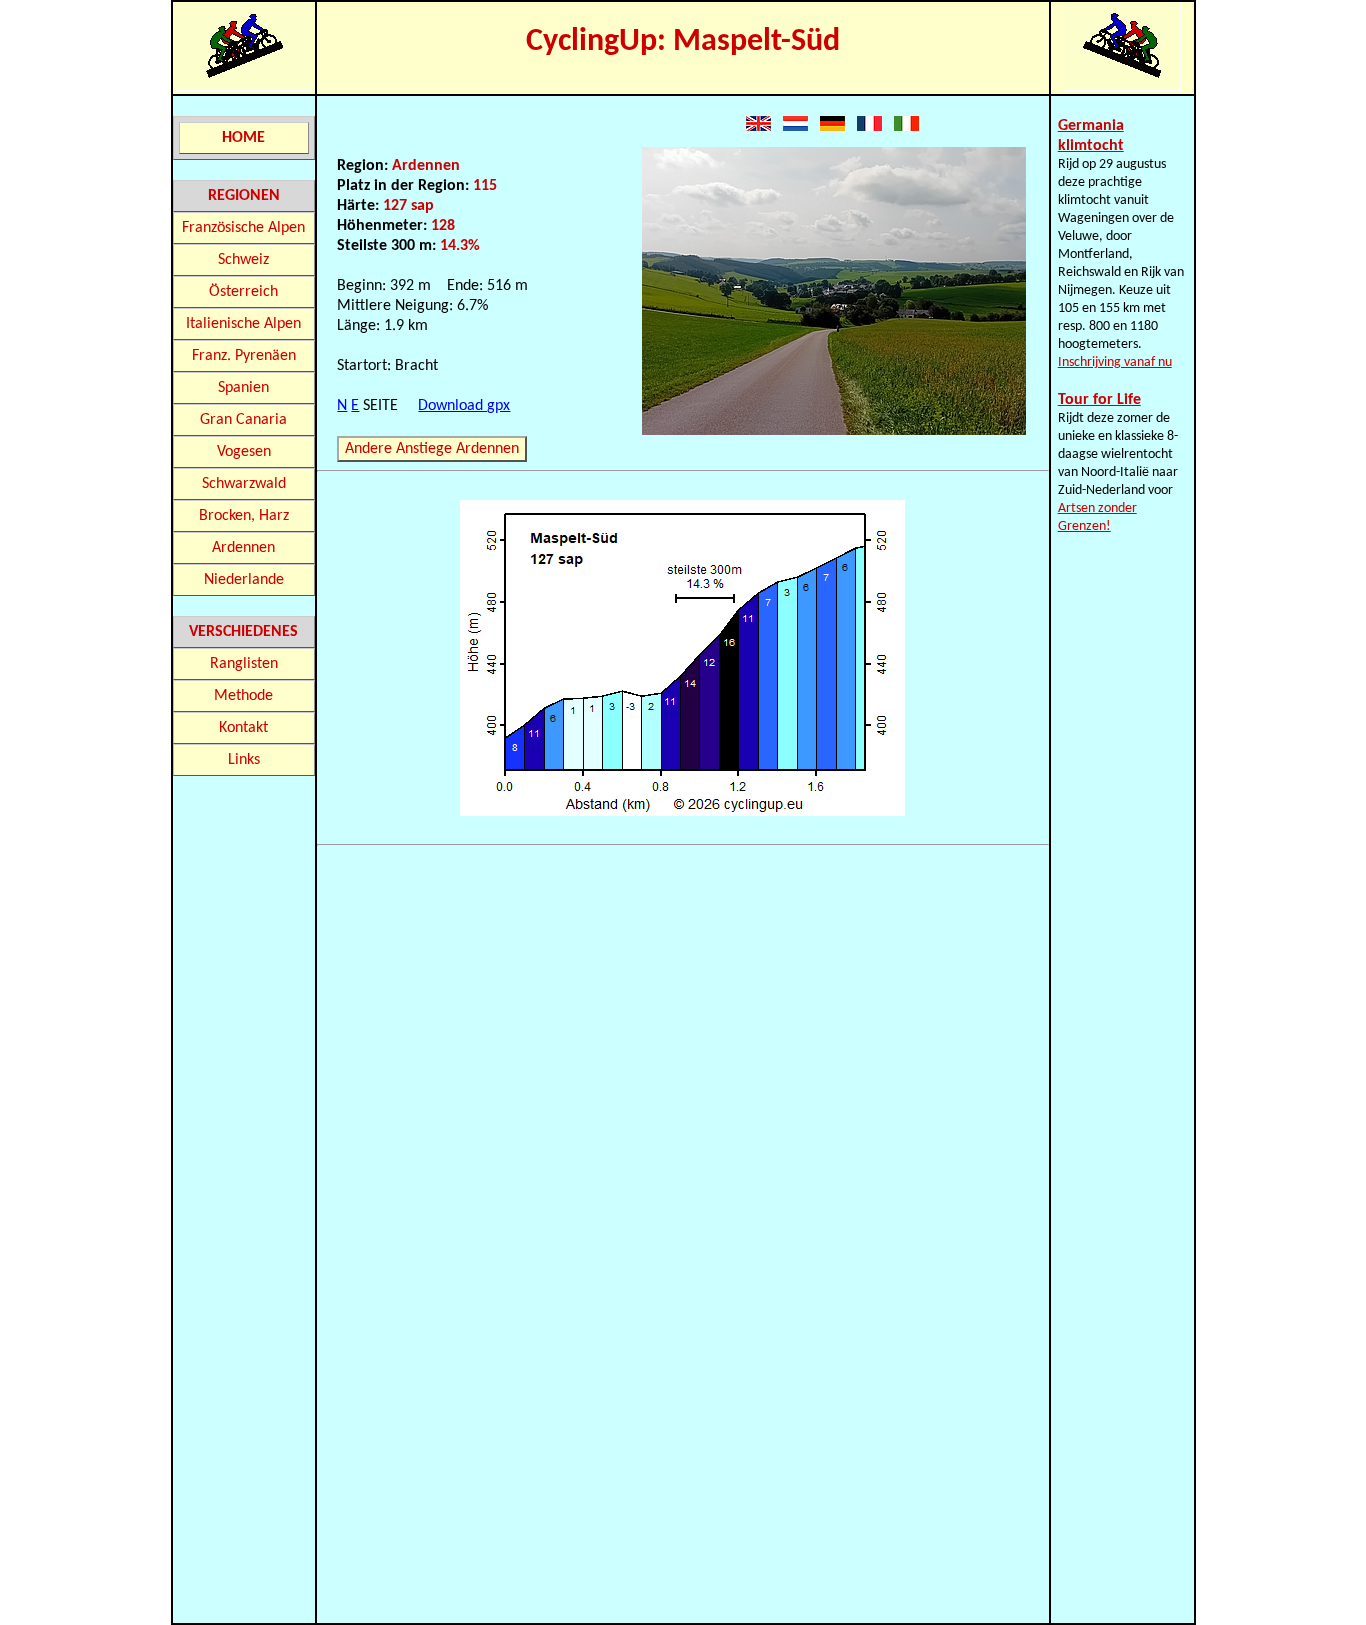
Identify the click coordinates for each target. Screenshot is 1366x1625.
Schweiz (243, 260)
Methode (243, 696)
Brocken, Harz (244, 516)
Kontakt (243, 728)
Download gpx (464, 406)
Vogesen (244, 452)
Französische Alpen (243, 228)
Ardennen (243, 548)
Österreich (243, 292)
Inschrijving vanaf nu (1115, 362)
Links (244, 760)
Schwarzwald (244, 484)
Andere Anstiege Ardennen (432, 449)
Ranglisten (244, 664)
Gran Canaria (243, 420)
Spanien (243, 388)
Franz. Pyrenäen (244, 356)
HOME (243, 138)
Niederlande (244, 580)
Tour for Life (1099, 400)
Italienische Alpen (243, 324)
